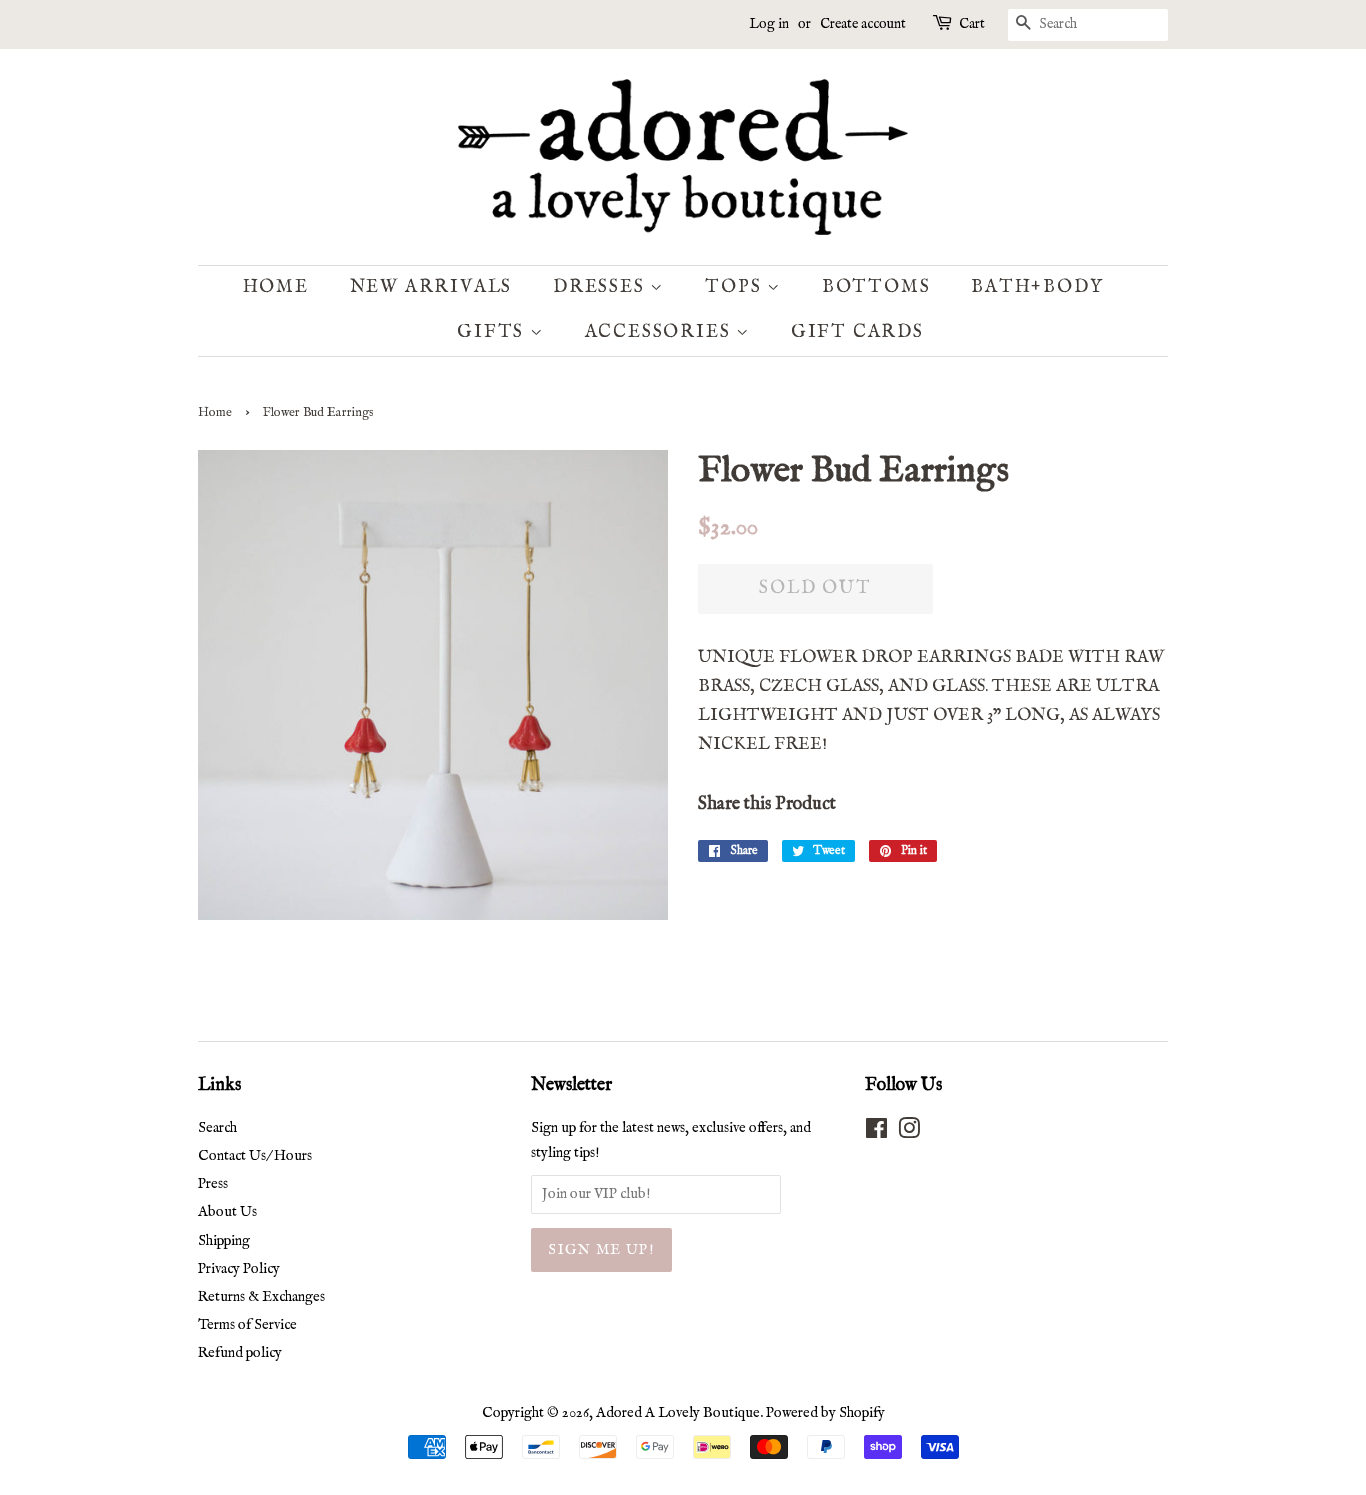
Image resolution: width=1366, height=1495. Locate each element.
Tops (736, 287)
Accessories (661, 332)
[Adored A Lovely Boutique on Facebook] (876, 1133)
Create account (863, 24)
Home (276, 287)
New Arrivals (431, 287)
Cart (972, 24)
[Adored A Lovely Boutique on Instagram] (909, 1133)
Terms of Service (247, 1325)
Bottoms (876, 287)
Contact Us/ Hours (255, 1156)
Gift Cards (857, 332)
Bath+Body (1037, 287)
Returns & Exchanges (261, 1297)
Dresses (601, 287)
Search (217, 1128)
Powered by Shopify (825, 1413)
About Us (227, 1212)
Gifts (493, 332)
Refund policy (240, 1353)
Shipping (224, 1241)
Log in (769, 24)
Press (213, 1184)
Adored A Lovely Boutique (678, 1413)
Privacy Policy (239, 1269)
